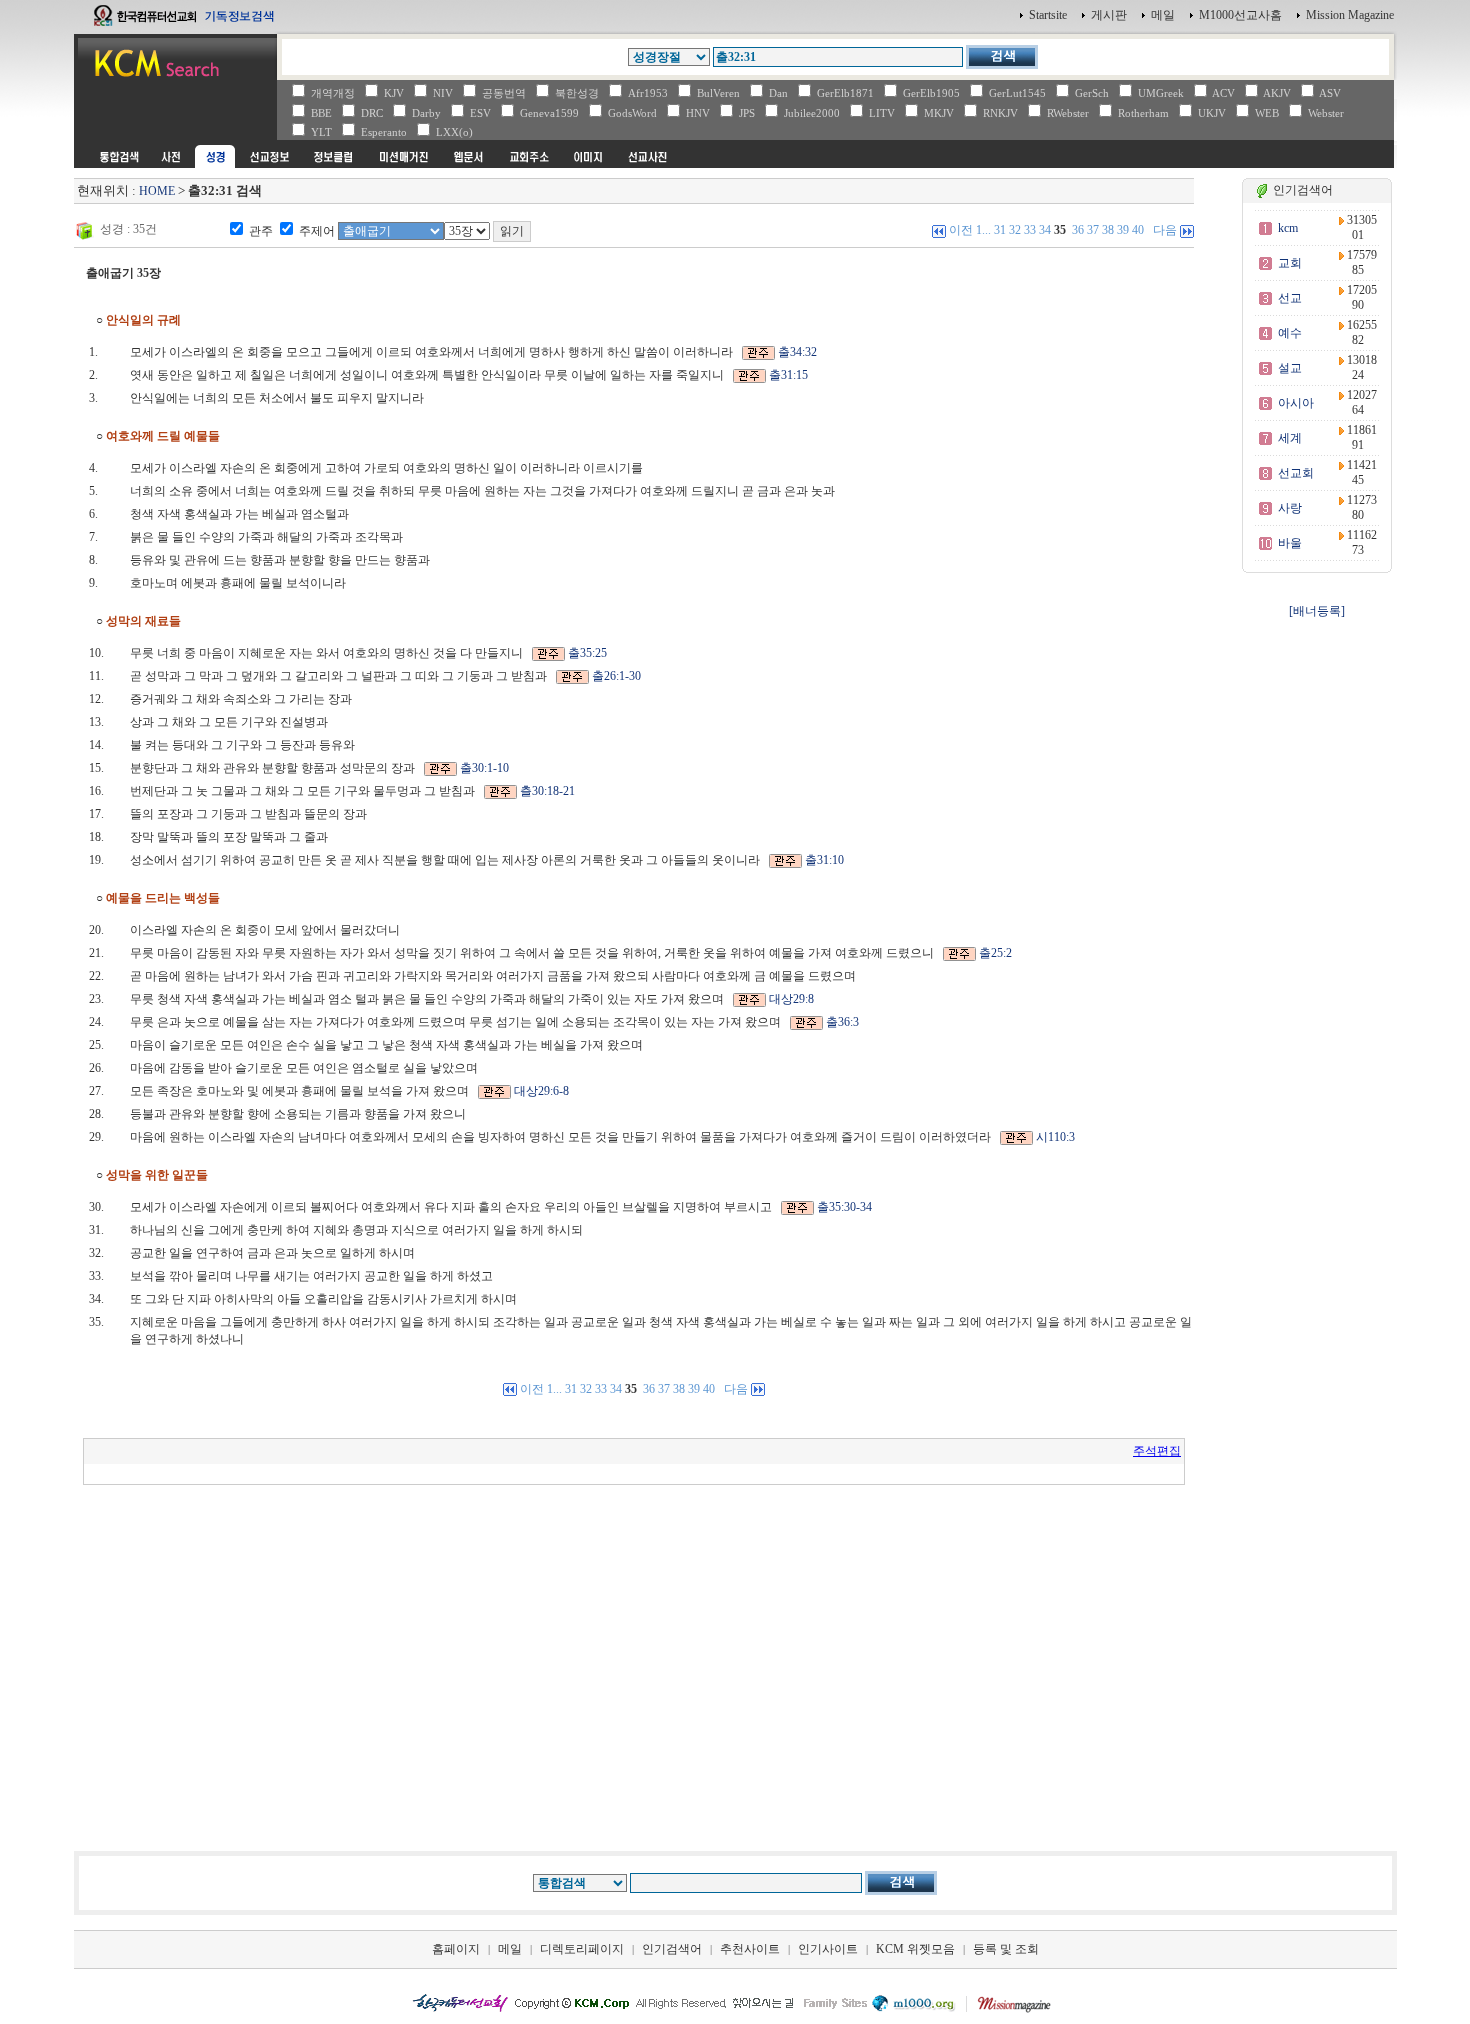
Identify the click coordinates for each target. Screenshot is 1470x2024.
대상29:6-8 (541, 1091)
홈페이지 (456, 1949)
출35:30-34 (844, 1207)
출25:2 (995, 953)
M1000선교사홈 (1240, 15)
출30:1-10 (484, 768)
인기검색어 (672, 1949)
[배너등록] (1317, 611)
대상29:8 (791, 999)
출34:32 (797, 352)
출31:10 (824, 860)
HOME (157, 191)
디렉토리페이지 (582, 1949)
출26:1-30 (616, 676)
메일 (1163, 15)
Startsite (1048, 15)
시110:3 (1055, 1137)
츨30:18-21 (547, 791)
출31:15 (788, 375)
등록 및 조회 (1006, 1949)
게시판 (1109, 15)
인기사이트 (828, 1949)
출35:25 (587, 653)
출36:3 (842, 1022)
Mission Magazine (1350, 15)
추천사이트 (750, 1949)
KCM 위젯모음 (915, 1949)
